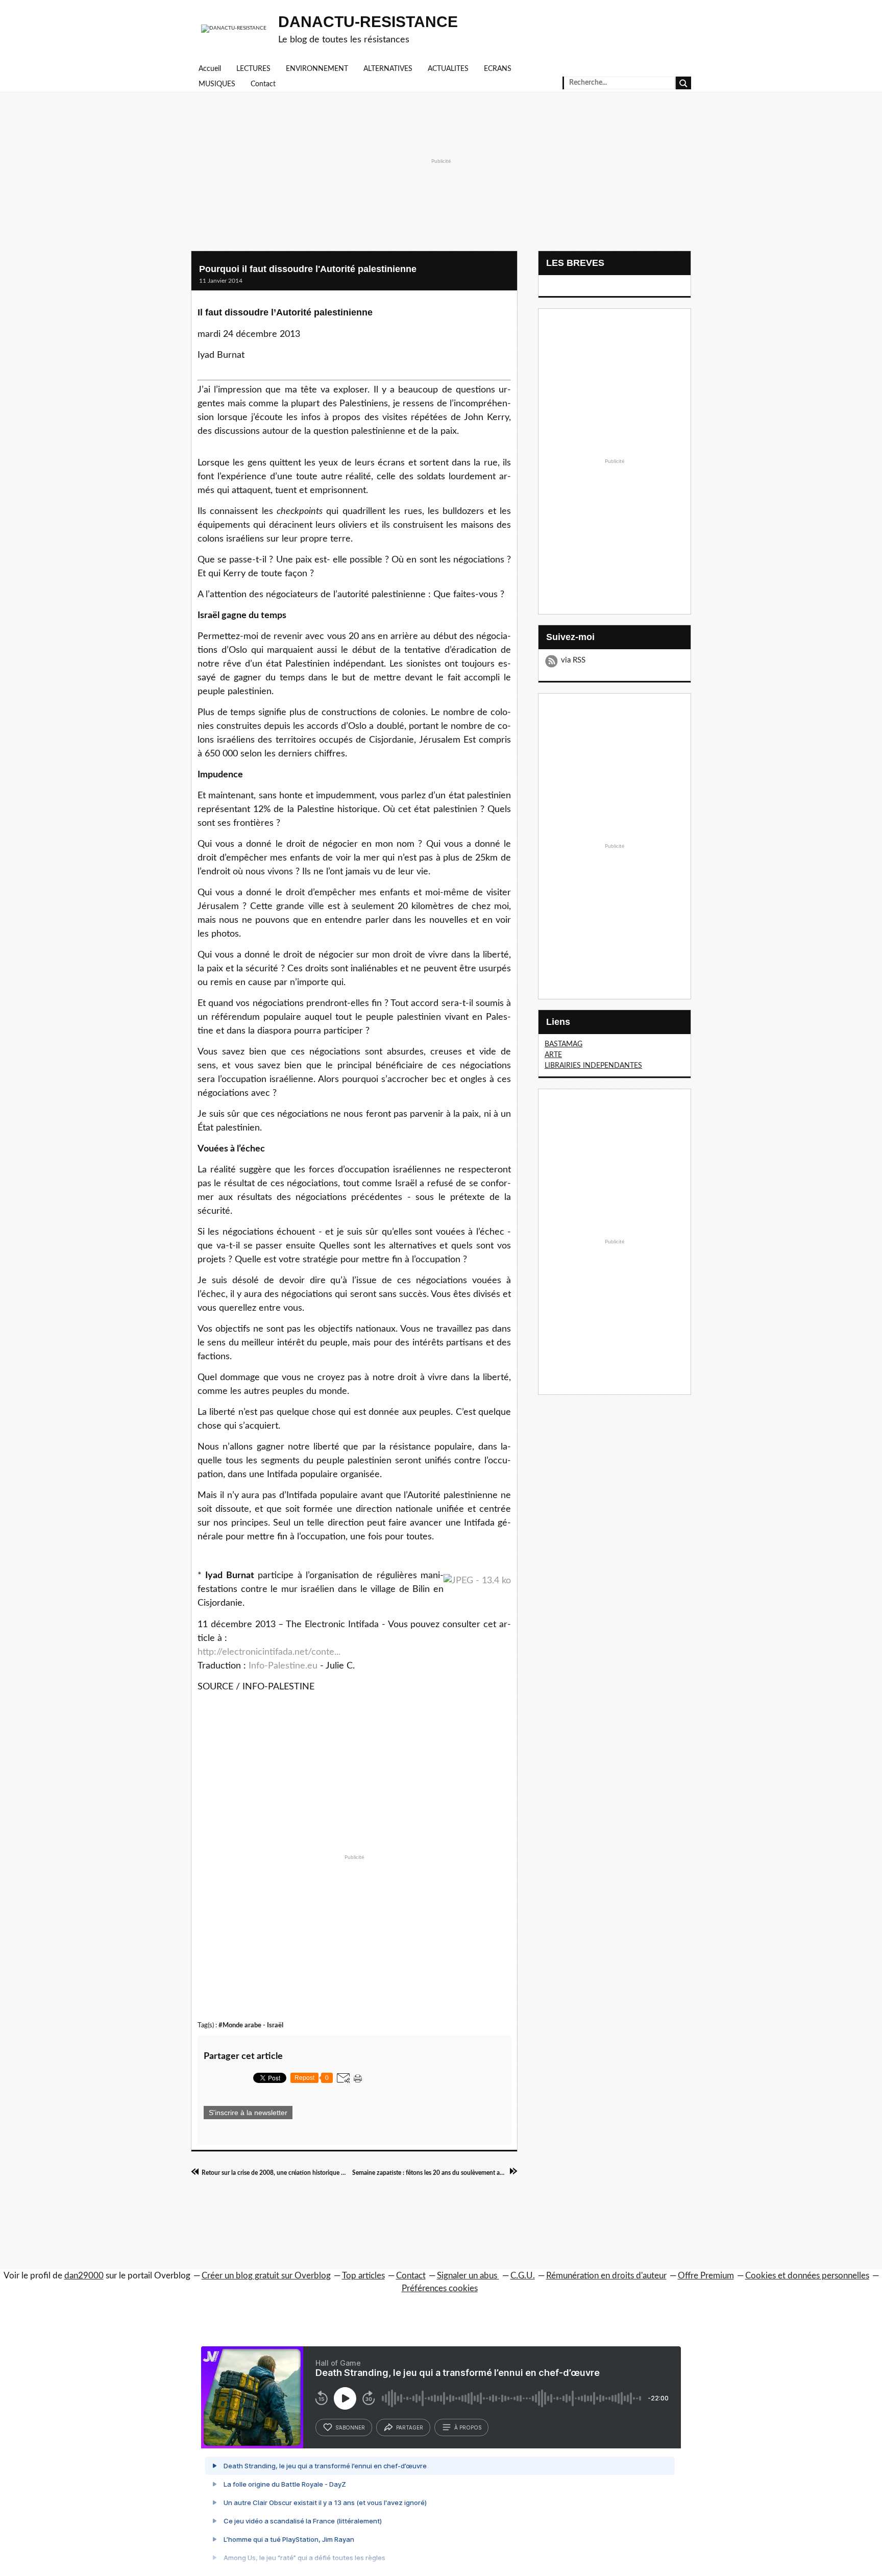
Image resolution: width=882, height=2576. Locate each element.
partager (410, 2427)
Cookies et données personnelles (807, 2276)
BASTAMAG (563, 1044)
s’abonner (350, 2427)
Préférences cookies (440, 2288)
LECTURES (253, 69)
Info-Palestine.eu (283, 1666)
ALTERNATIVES (388, 69)
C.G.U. (523, 2276)
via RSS (573, 660)
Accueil (210, 69)
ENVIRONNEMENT (317, 69)
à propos (468, 2427)
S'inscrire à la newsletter (248, 2113)
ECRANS (498, 69)
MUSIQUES (217, 84)
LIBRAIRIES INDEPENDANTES (593, 1066)
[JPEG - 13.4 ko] (477, 1581)
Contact (263, 84)
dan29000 (84, 2276)
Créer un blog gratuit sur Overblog (266, 2276)
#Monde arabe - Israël (251, 2025)
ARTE (553, 1055)
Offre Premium (706, 2276)
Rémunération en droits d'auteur (606, 2276)
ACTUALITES (448, 69)
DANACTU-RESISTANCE (368, 22)
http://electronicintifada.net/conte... (269, 1652)
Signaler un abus (468, 2276)
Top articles (363, 2276)
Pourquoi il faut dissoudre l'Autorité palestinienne (308, 269)
